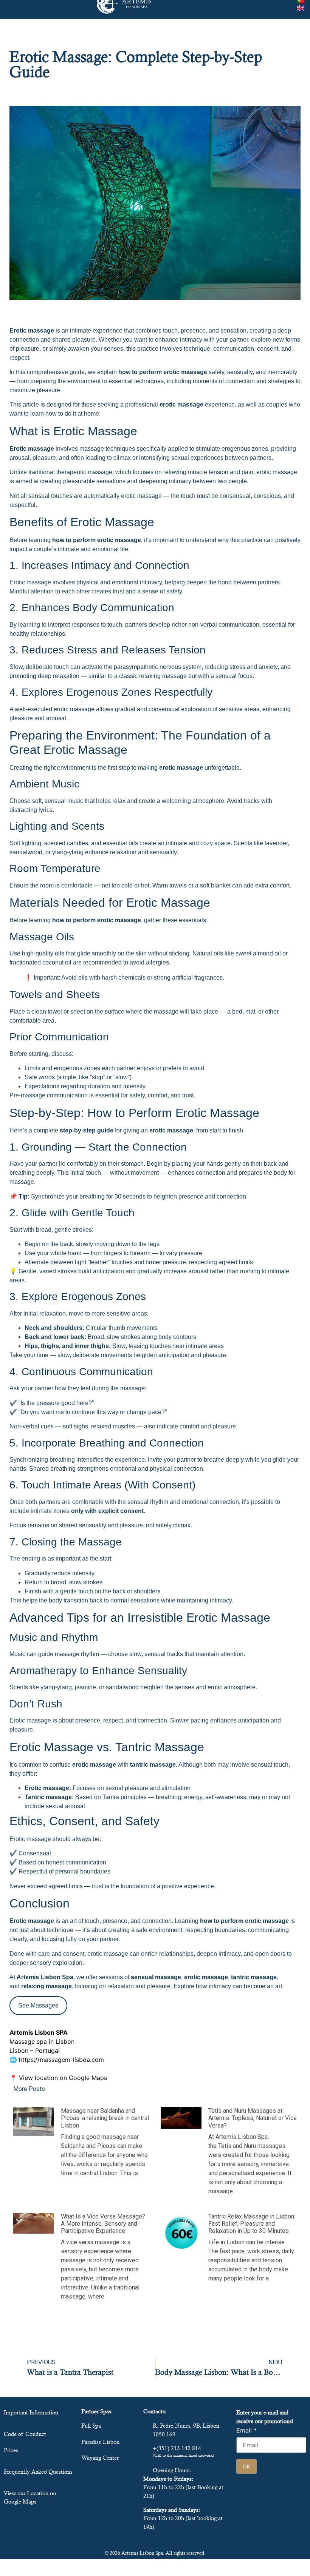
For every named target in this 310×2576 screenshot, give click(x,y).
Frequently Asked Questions (38, 2472)
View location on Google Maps (63, 2078)
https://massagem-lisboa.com (61, 2060)
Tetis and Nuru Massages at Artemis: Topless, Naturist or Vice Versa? (253, 2118)
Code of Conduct (25, 2434)
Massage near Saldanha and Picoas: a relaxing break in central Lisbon (105, 2118)
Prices (11, 2450)
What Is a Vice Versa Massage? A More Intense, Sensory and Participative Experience (103, 2224)
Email (246, 2430)
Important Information (31, 2412)
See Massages (38, 2005)
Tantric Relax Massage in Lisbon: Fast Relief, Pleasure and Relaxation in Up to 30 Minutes (252, 2224)
